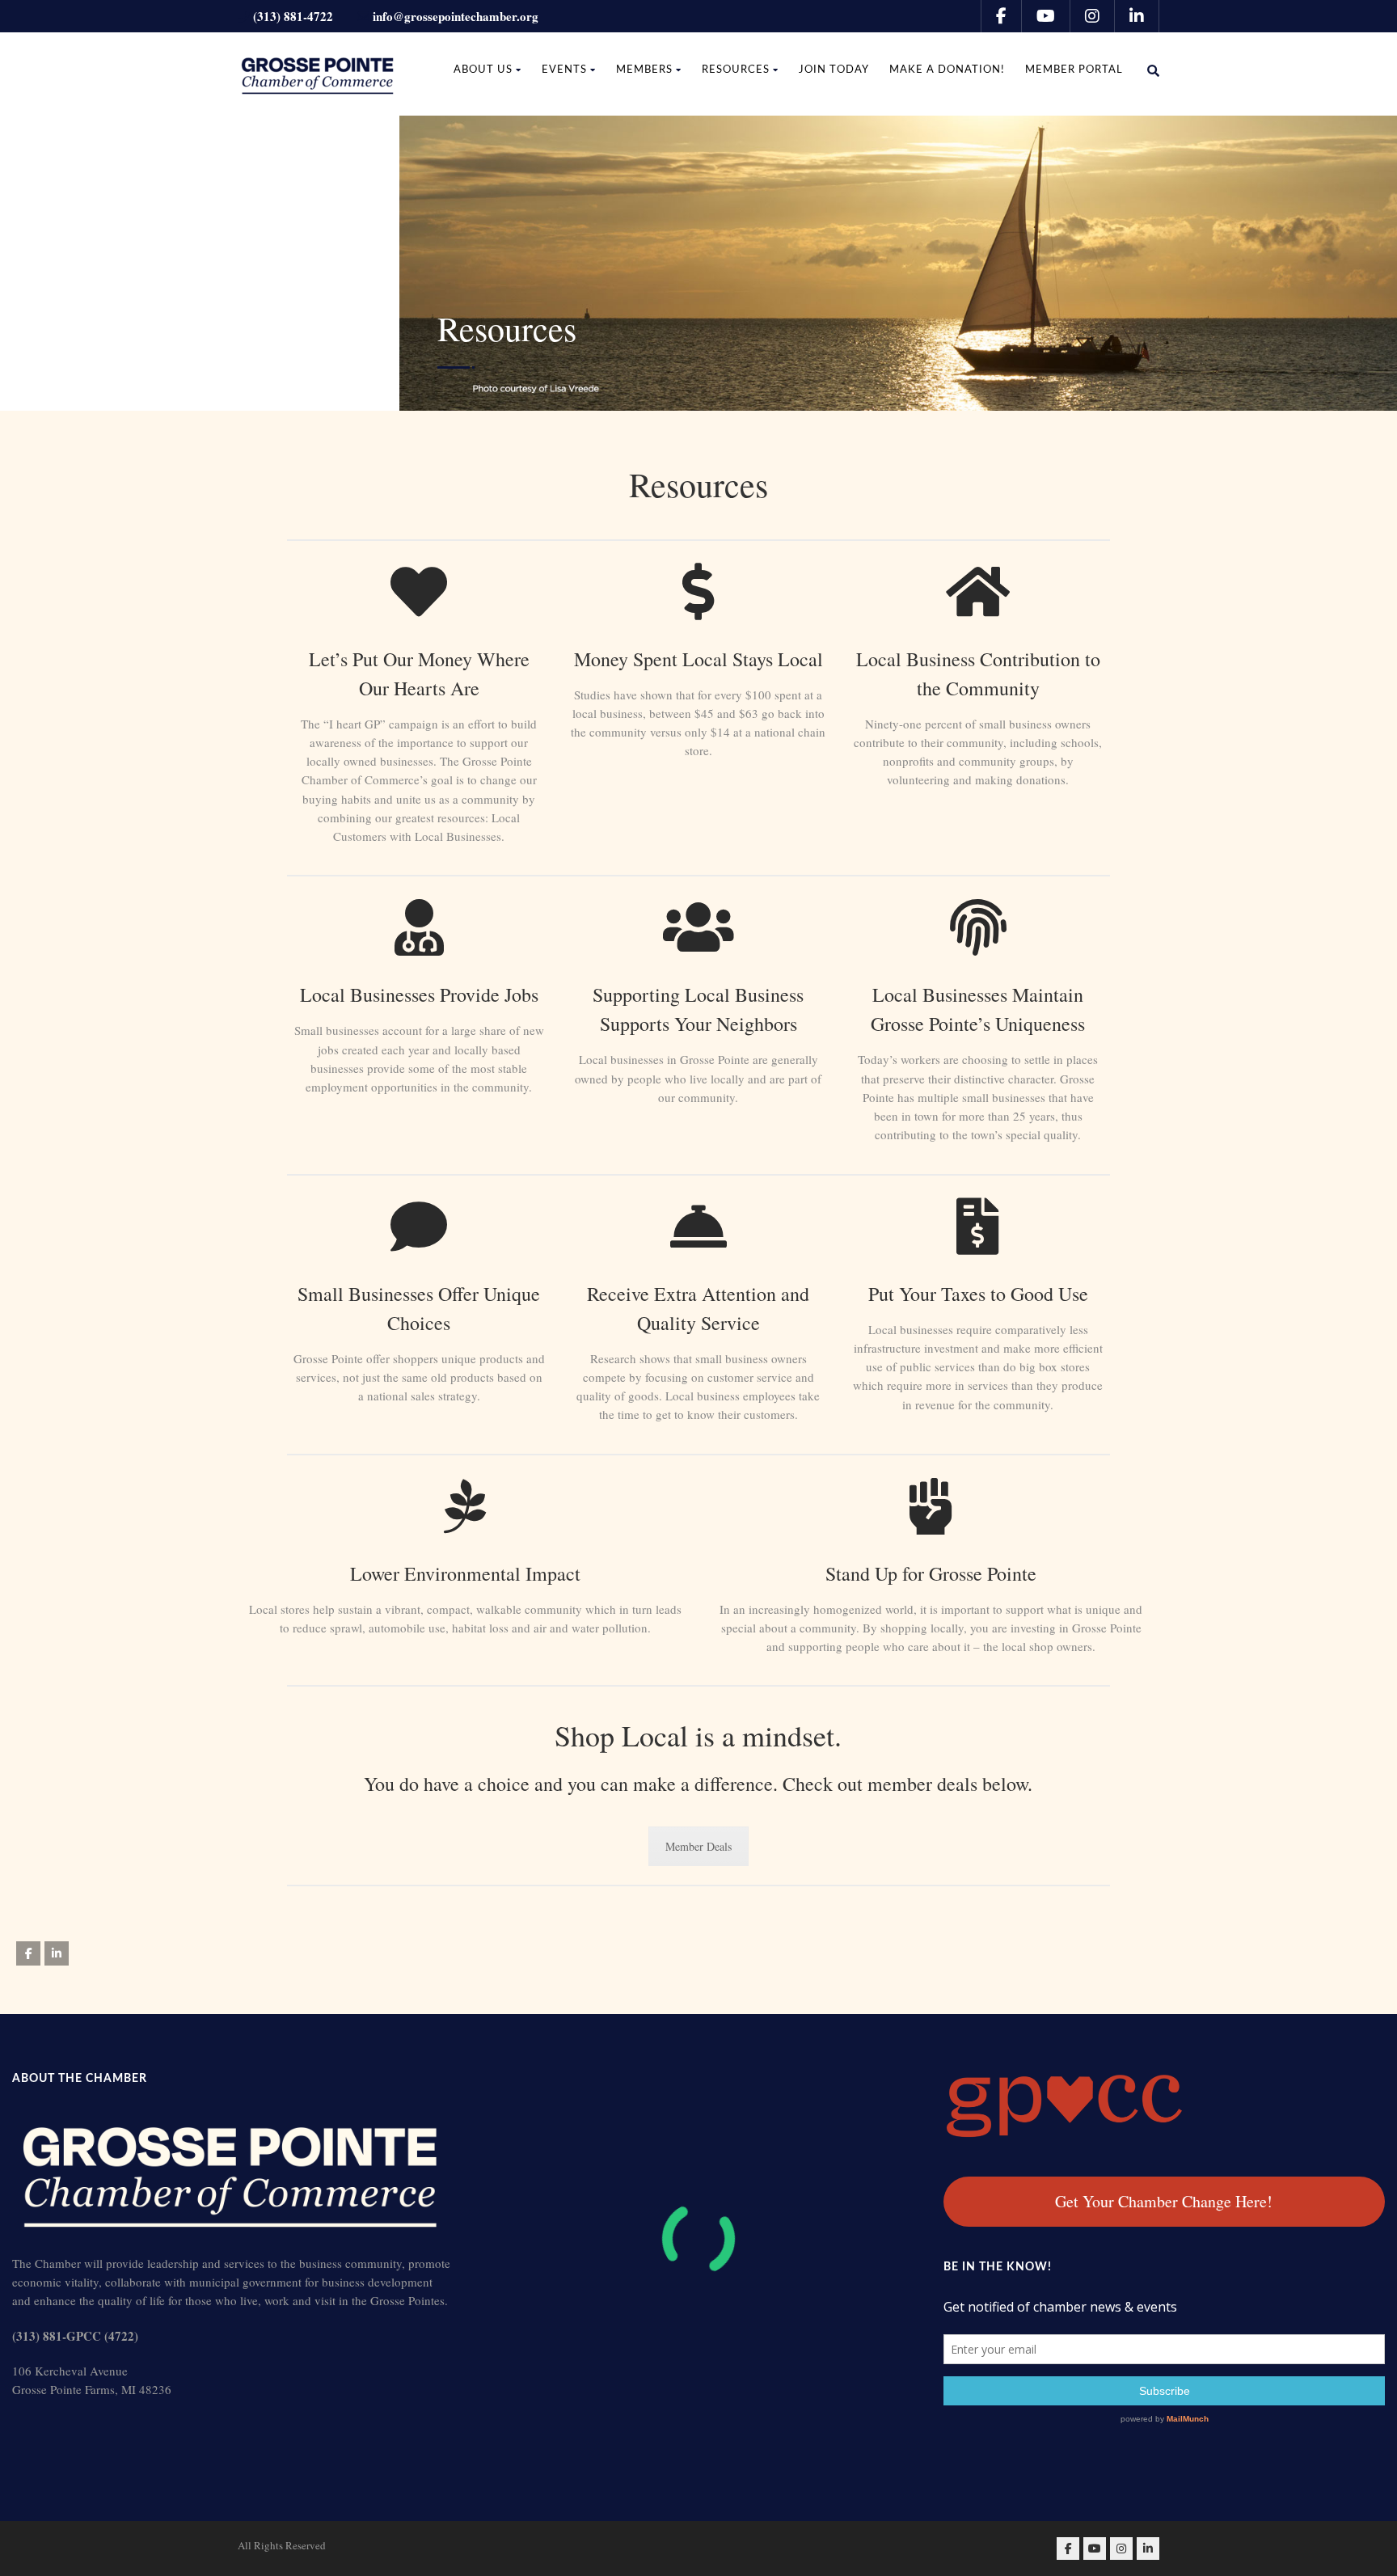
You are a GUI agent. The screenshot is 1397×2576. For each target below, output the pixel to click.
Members (644, 70)
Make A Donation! (947, 70)
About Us (483, 70)
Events (564, 70)
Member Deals (698, 1846)
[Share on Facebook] (28, 1953)
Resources (736, 70)
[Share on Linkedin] (57, 1953)
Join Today (834, 70)
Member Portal (1074, 70)
